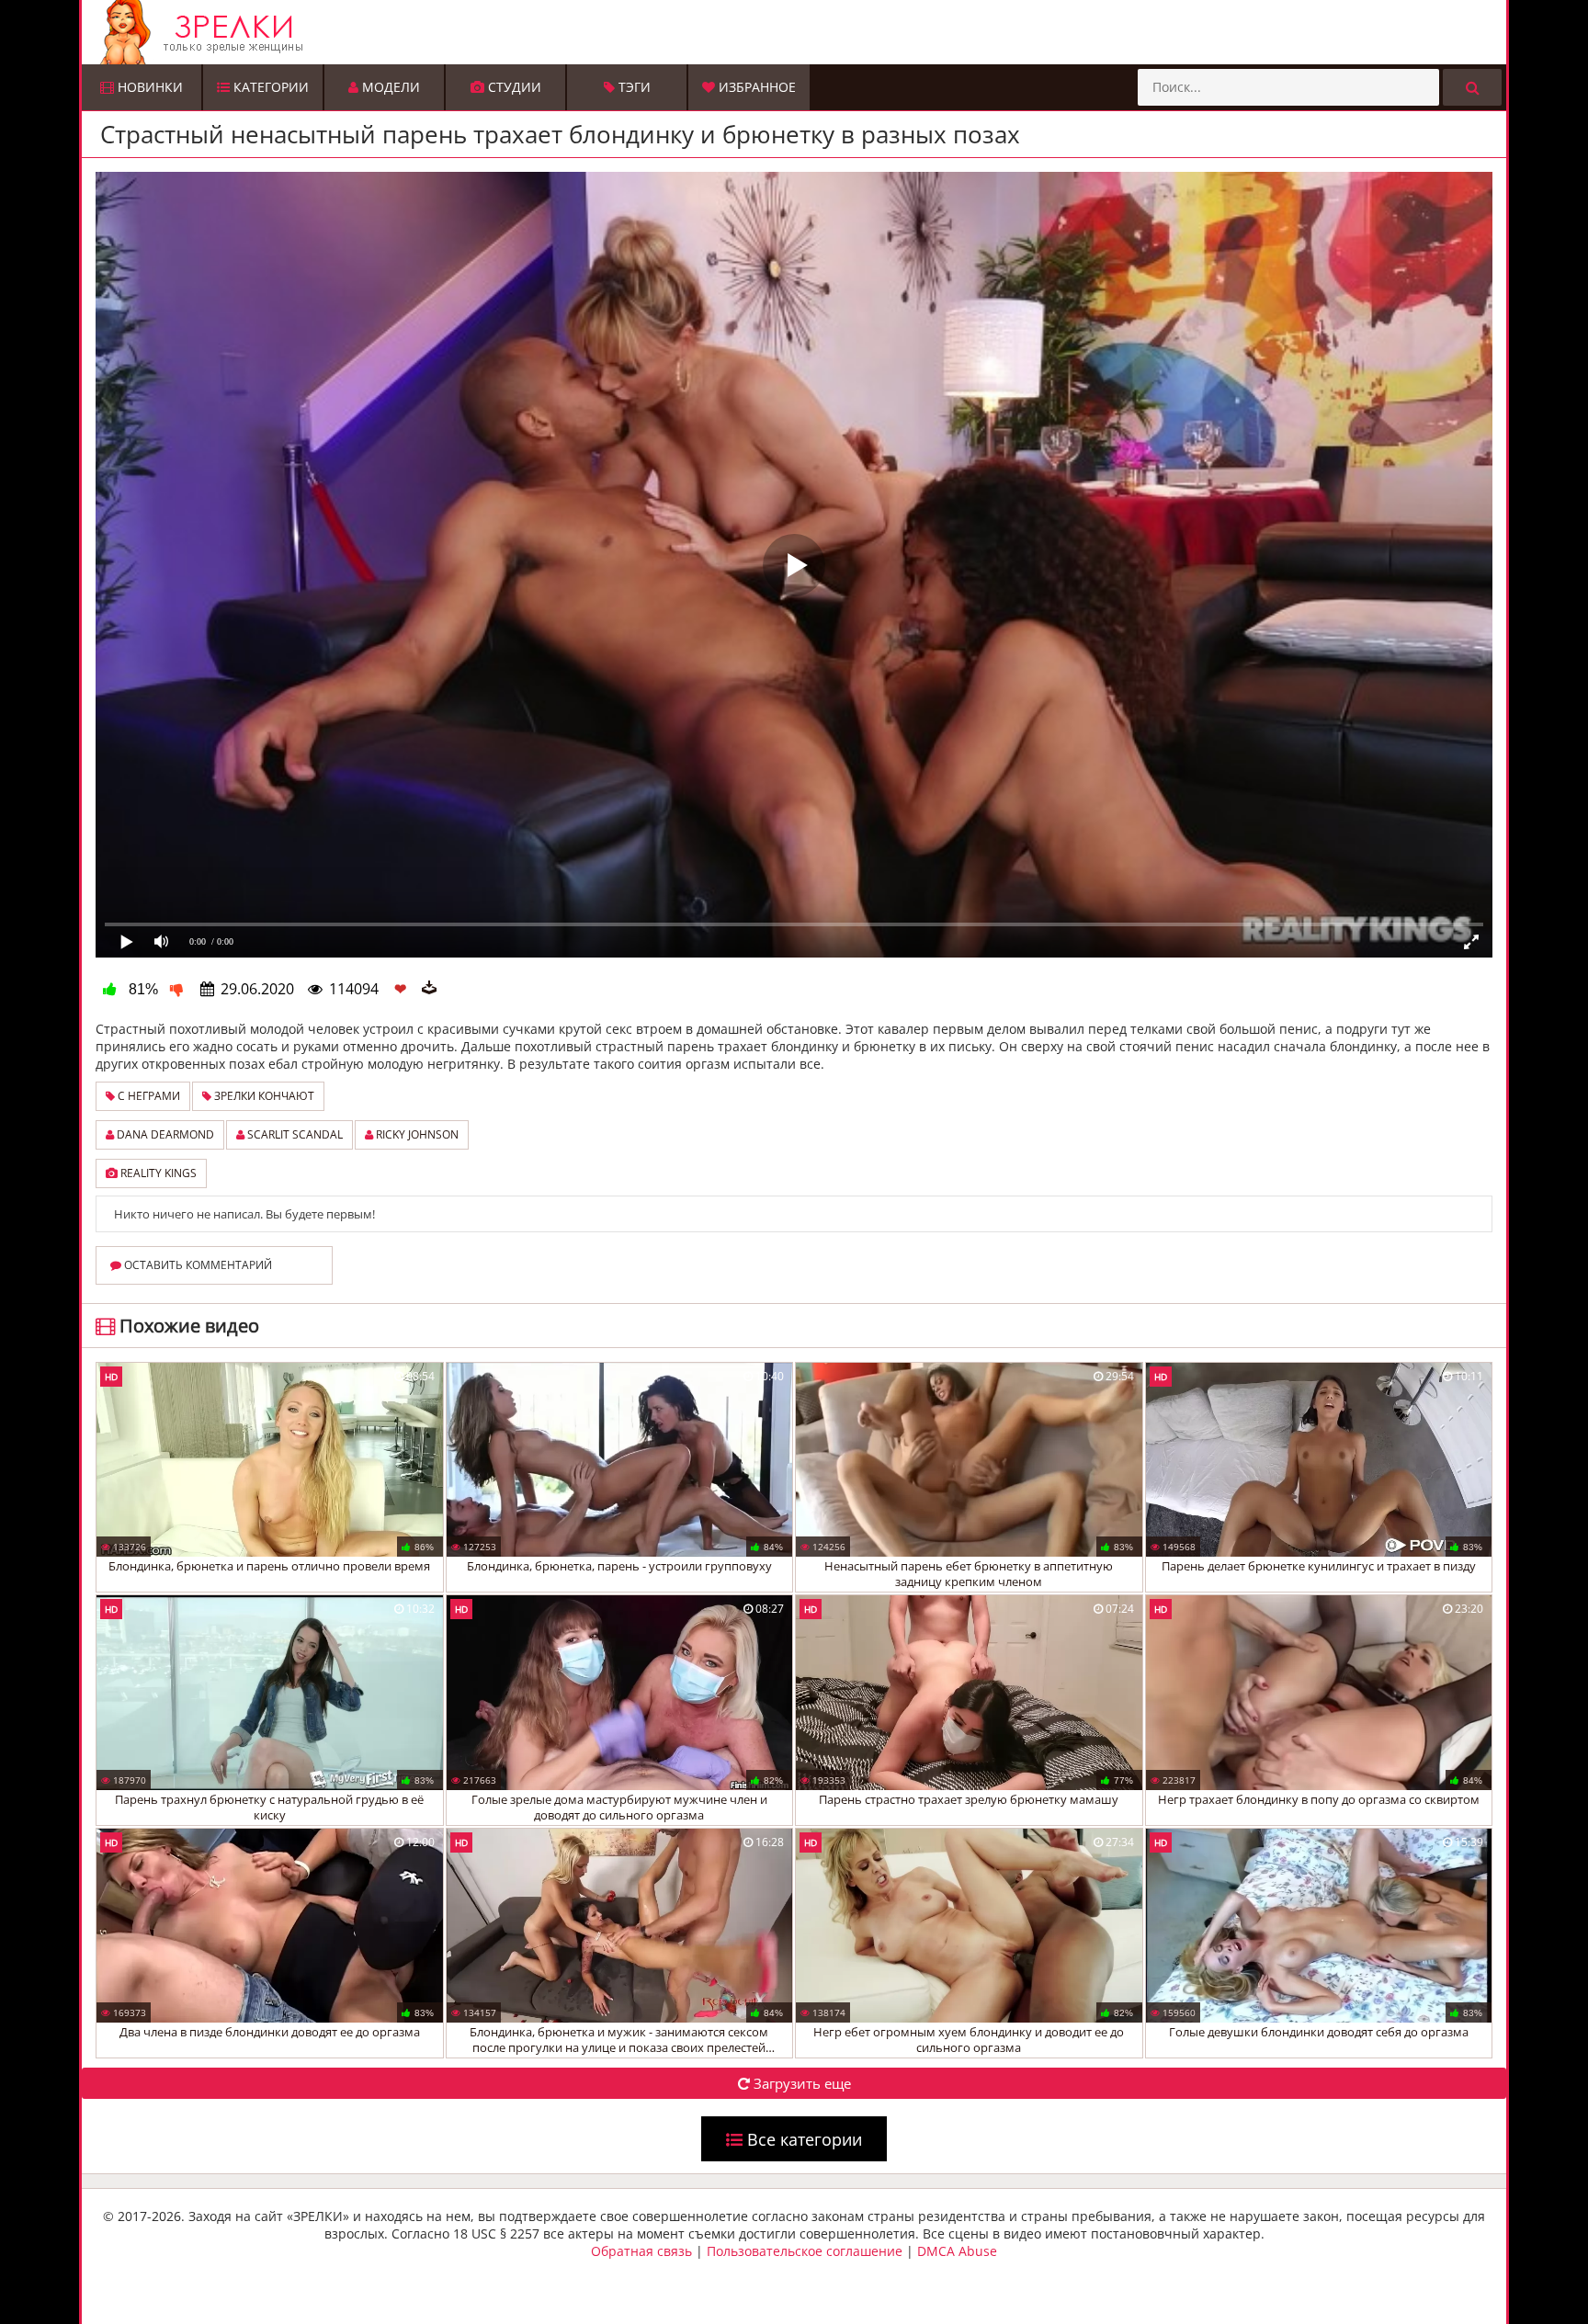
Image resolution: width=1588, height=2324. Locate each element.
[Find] (1472, 87)
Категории (269, 87)
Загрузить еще (800, 2083)
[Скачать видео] (429, 989)
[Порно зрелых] (799, 32)
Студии (513, 87)
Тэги (633, 87)
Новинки (148, 87)
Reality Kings (157, 1173)
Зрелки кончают (263, 1096)
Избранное (755, 87)
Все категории (802, 2139)
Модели (389, 87)
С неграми (147, 1096)
